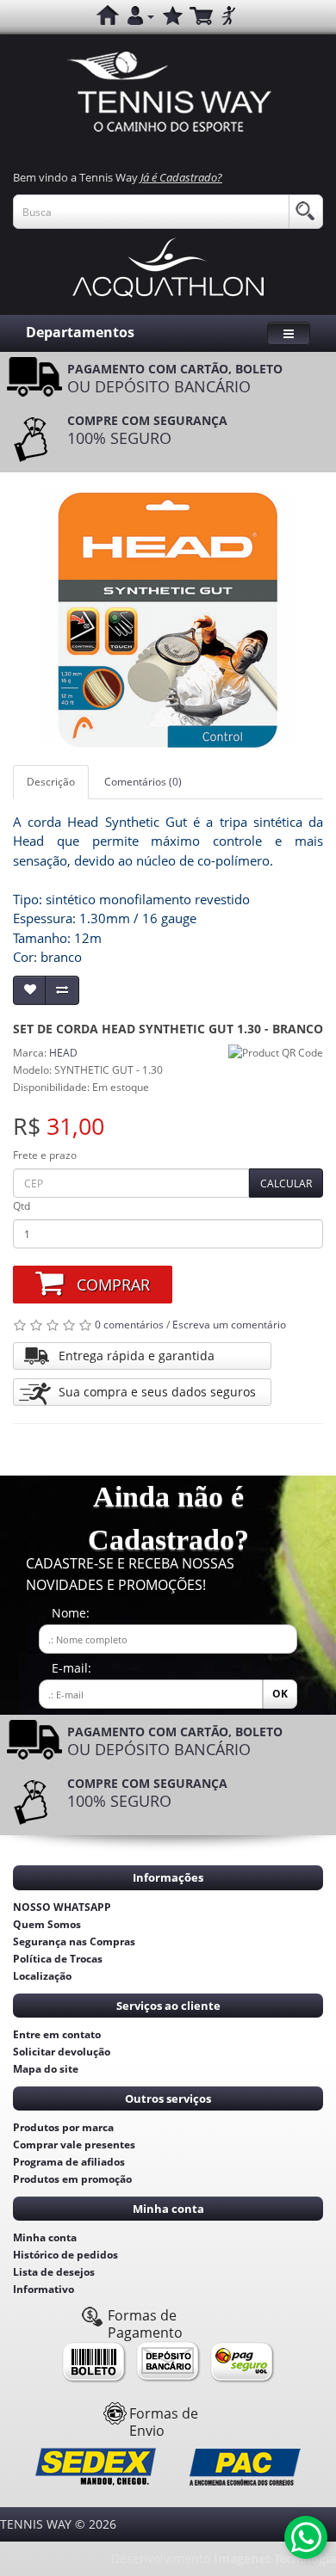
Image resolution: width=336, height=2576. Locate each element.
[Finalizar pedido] (228, 16)
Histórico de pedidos (65, 2255)
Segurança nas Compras (74, 1941)
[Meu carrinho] (201, 16)
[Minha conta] (140, 16)
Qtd (22, 1206)
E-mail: (72, 1668)
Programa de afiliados (69, 2162)
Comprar (113, 1285)
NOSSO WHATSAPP (62, 1907)
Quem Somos (47, 1924)
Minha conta (45, 2237)
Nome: (71, 1613)
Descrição (51, 782)
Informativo (44, 2289)
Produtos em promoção (72, 2179)
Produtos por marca (63, 2127)
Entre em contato (57, 2034)
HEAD (63, 1053)
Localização (42, 1976)
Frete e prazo (45, 1155)
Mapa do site (46, 2069)
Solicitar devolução (62, 2052)
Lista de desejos (54, 2272)
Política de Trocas (58, 1959)
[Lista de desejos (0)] (171, 16)
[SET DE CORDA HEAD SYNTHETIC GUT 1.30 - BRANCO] (168, 619)
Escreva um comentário (229, 1325)
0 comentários (129, 1325)
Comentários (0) (143, 782)
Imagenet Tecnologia (275, 2558)
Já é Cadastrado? (181, 177)
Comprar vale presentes (74, 2145)
